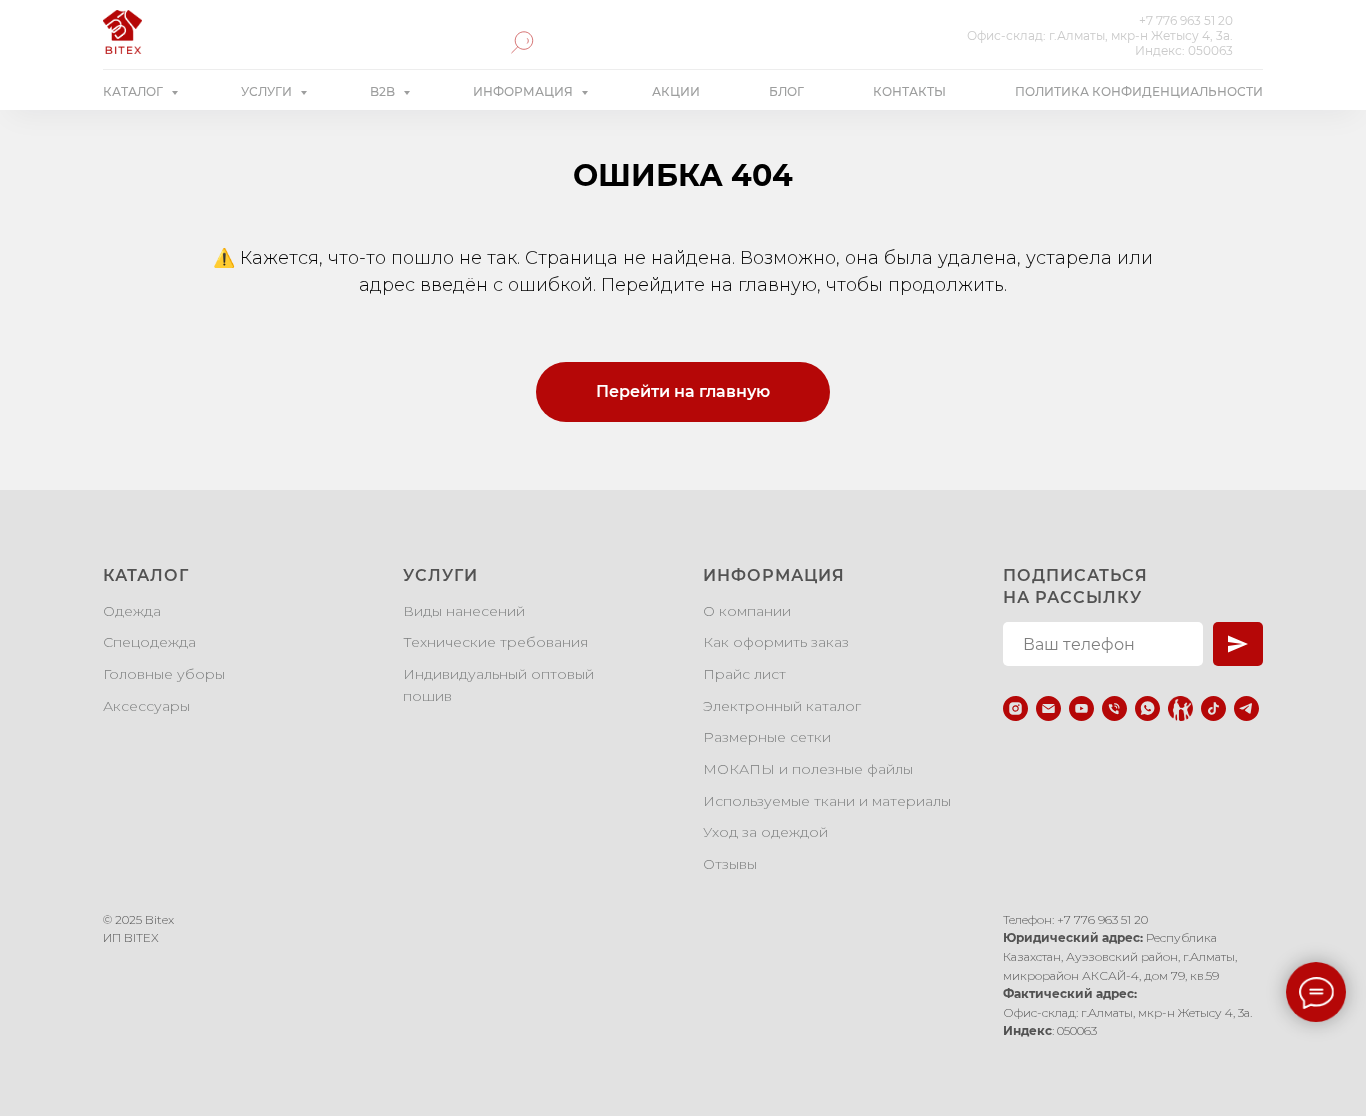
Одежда (132, 611)
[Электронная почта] (1048, 708)
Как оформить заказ (776, 642)
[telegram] (1246, 708)
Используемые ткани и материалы (827, 801)
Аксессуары (146, 706)
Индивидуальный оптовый (498, 674)
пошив (427, 696)
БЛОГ (786, 91)
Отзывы (730, 864)
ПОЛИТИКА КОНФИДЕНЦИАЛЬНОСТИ (1139, 91)
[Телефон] (1114, 708)
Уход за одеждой (765, 832)
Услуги (440, 575)
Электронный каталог (782, 706)
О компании (747, 611)
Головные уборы (164, 674)
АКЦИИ (676, 91)
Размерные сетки (767, 737)
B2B (384, 91)
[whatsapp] (1147, 708)
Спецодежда (149, 642)
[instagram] (1015, 708)
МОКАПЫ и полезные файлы (808, 769)
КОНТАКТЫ (909, 91)
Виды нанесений (464, 611)
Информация (774, 575)
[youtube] (1081, 708)
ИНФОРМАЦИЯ (524, 91)
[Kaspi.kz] (1180, 708)
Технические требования (495, 642)
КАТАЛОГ (134, 91)
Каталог (146, 575)
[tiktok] (1213, 708)
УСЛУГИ (268, 91)
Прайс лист (744, 674)
